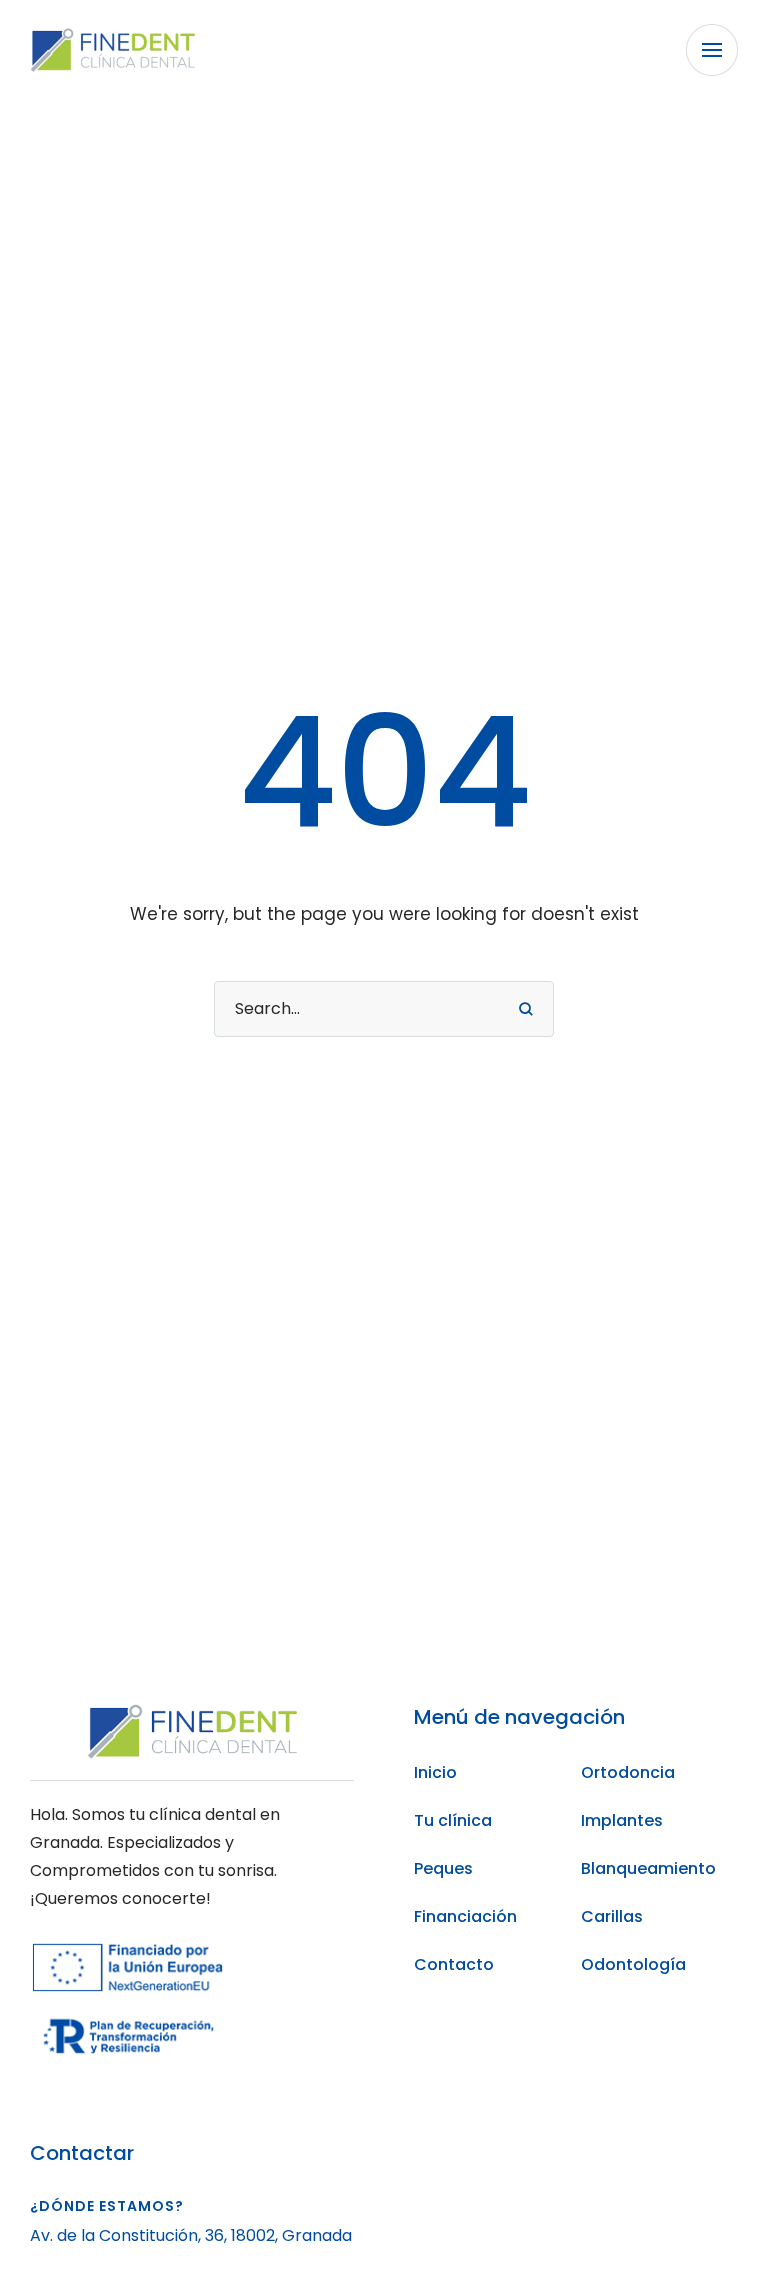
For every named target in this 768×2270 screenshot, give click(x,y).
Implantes (622, 1820)
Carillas (612, 1916)
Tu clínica (453, 1820)
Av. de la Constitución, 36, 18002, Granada (191, 2235)
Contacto (454, 1964)
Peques (443, 1868)
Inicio (435, 1772)
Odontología (633, 1964)
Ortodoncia (628, 1772)
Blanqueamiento (648, 1868)
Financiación (465, 1916)
